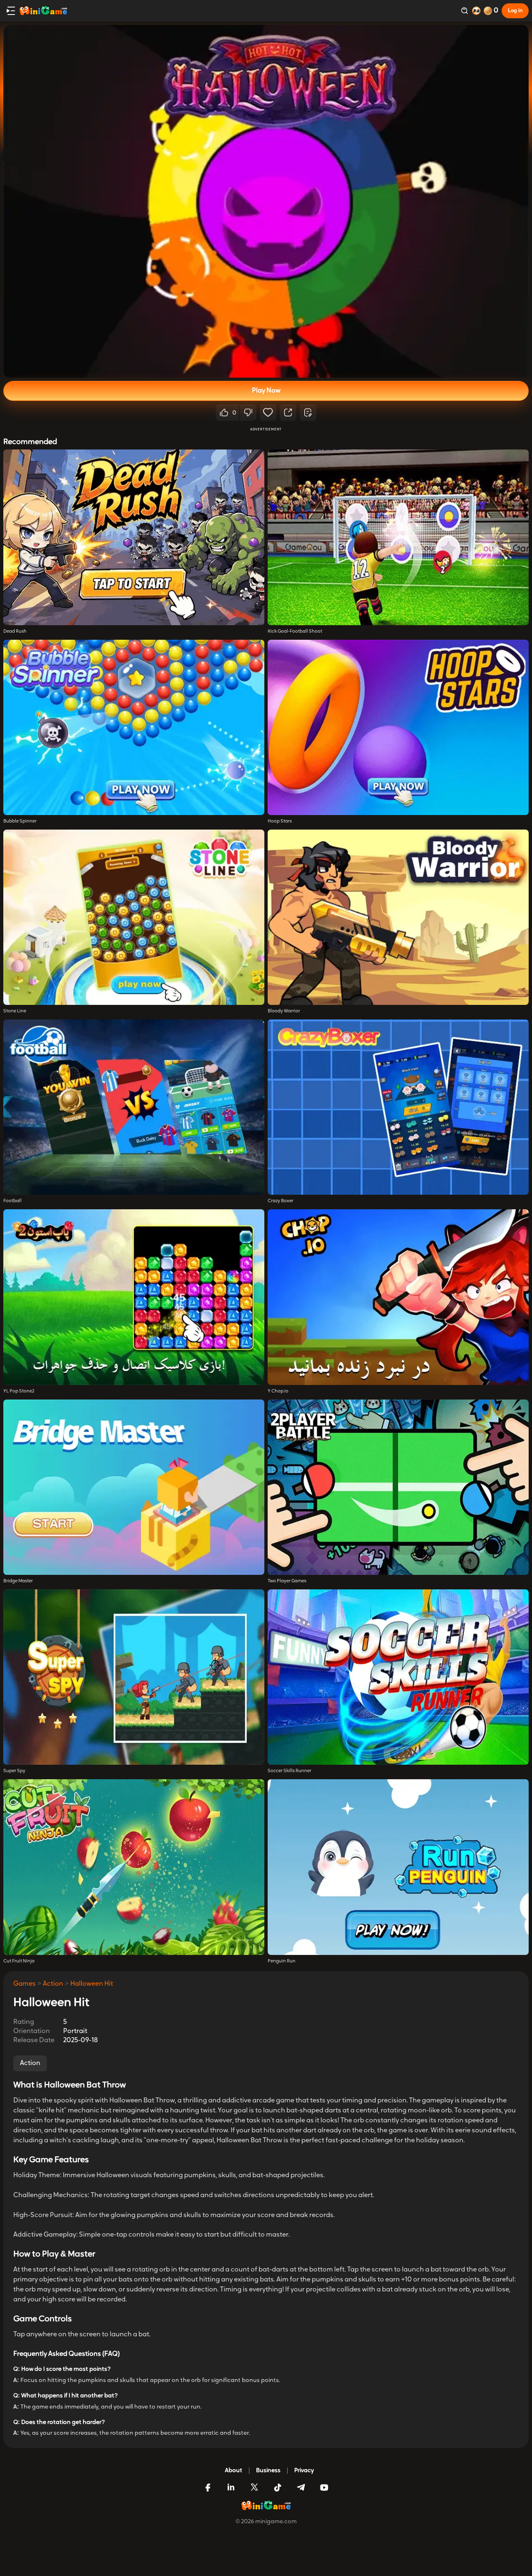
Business (268, 2471)
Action (53, 1984)
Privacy (304, 2471)
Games (25, 1984)
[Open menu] (11, 11)
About (234, 2471)
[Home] (43, 11)
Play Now (266, 391)
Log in (515, 11)
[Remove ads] (476, 11)
